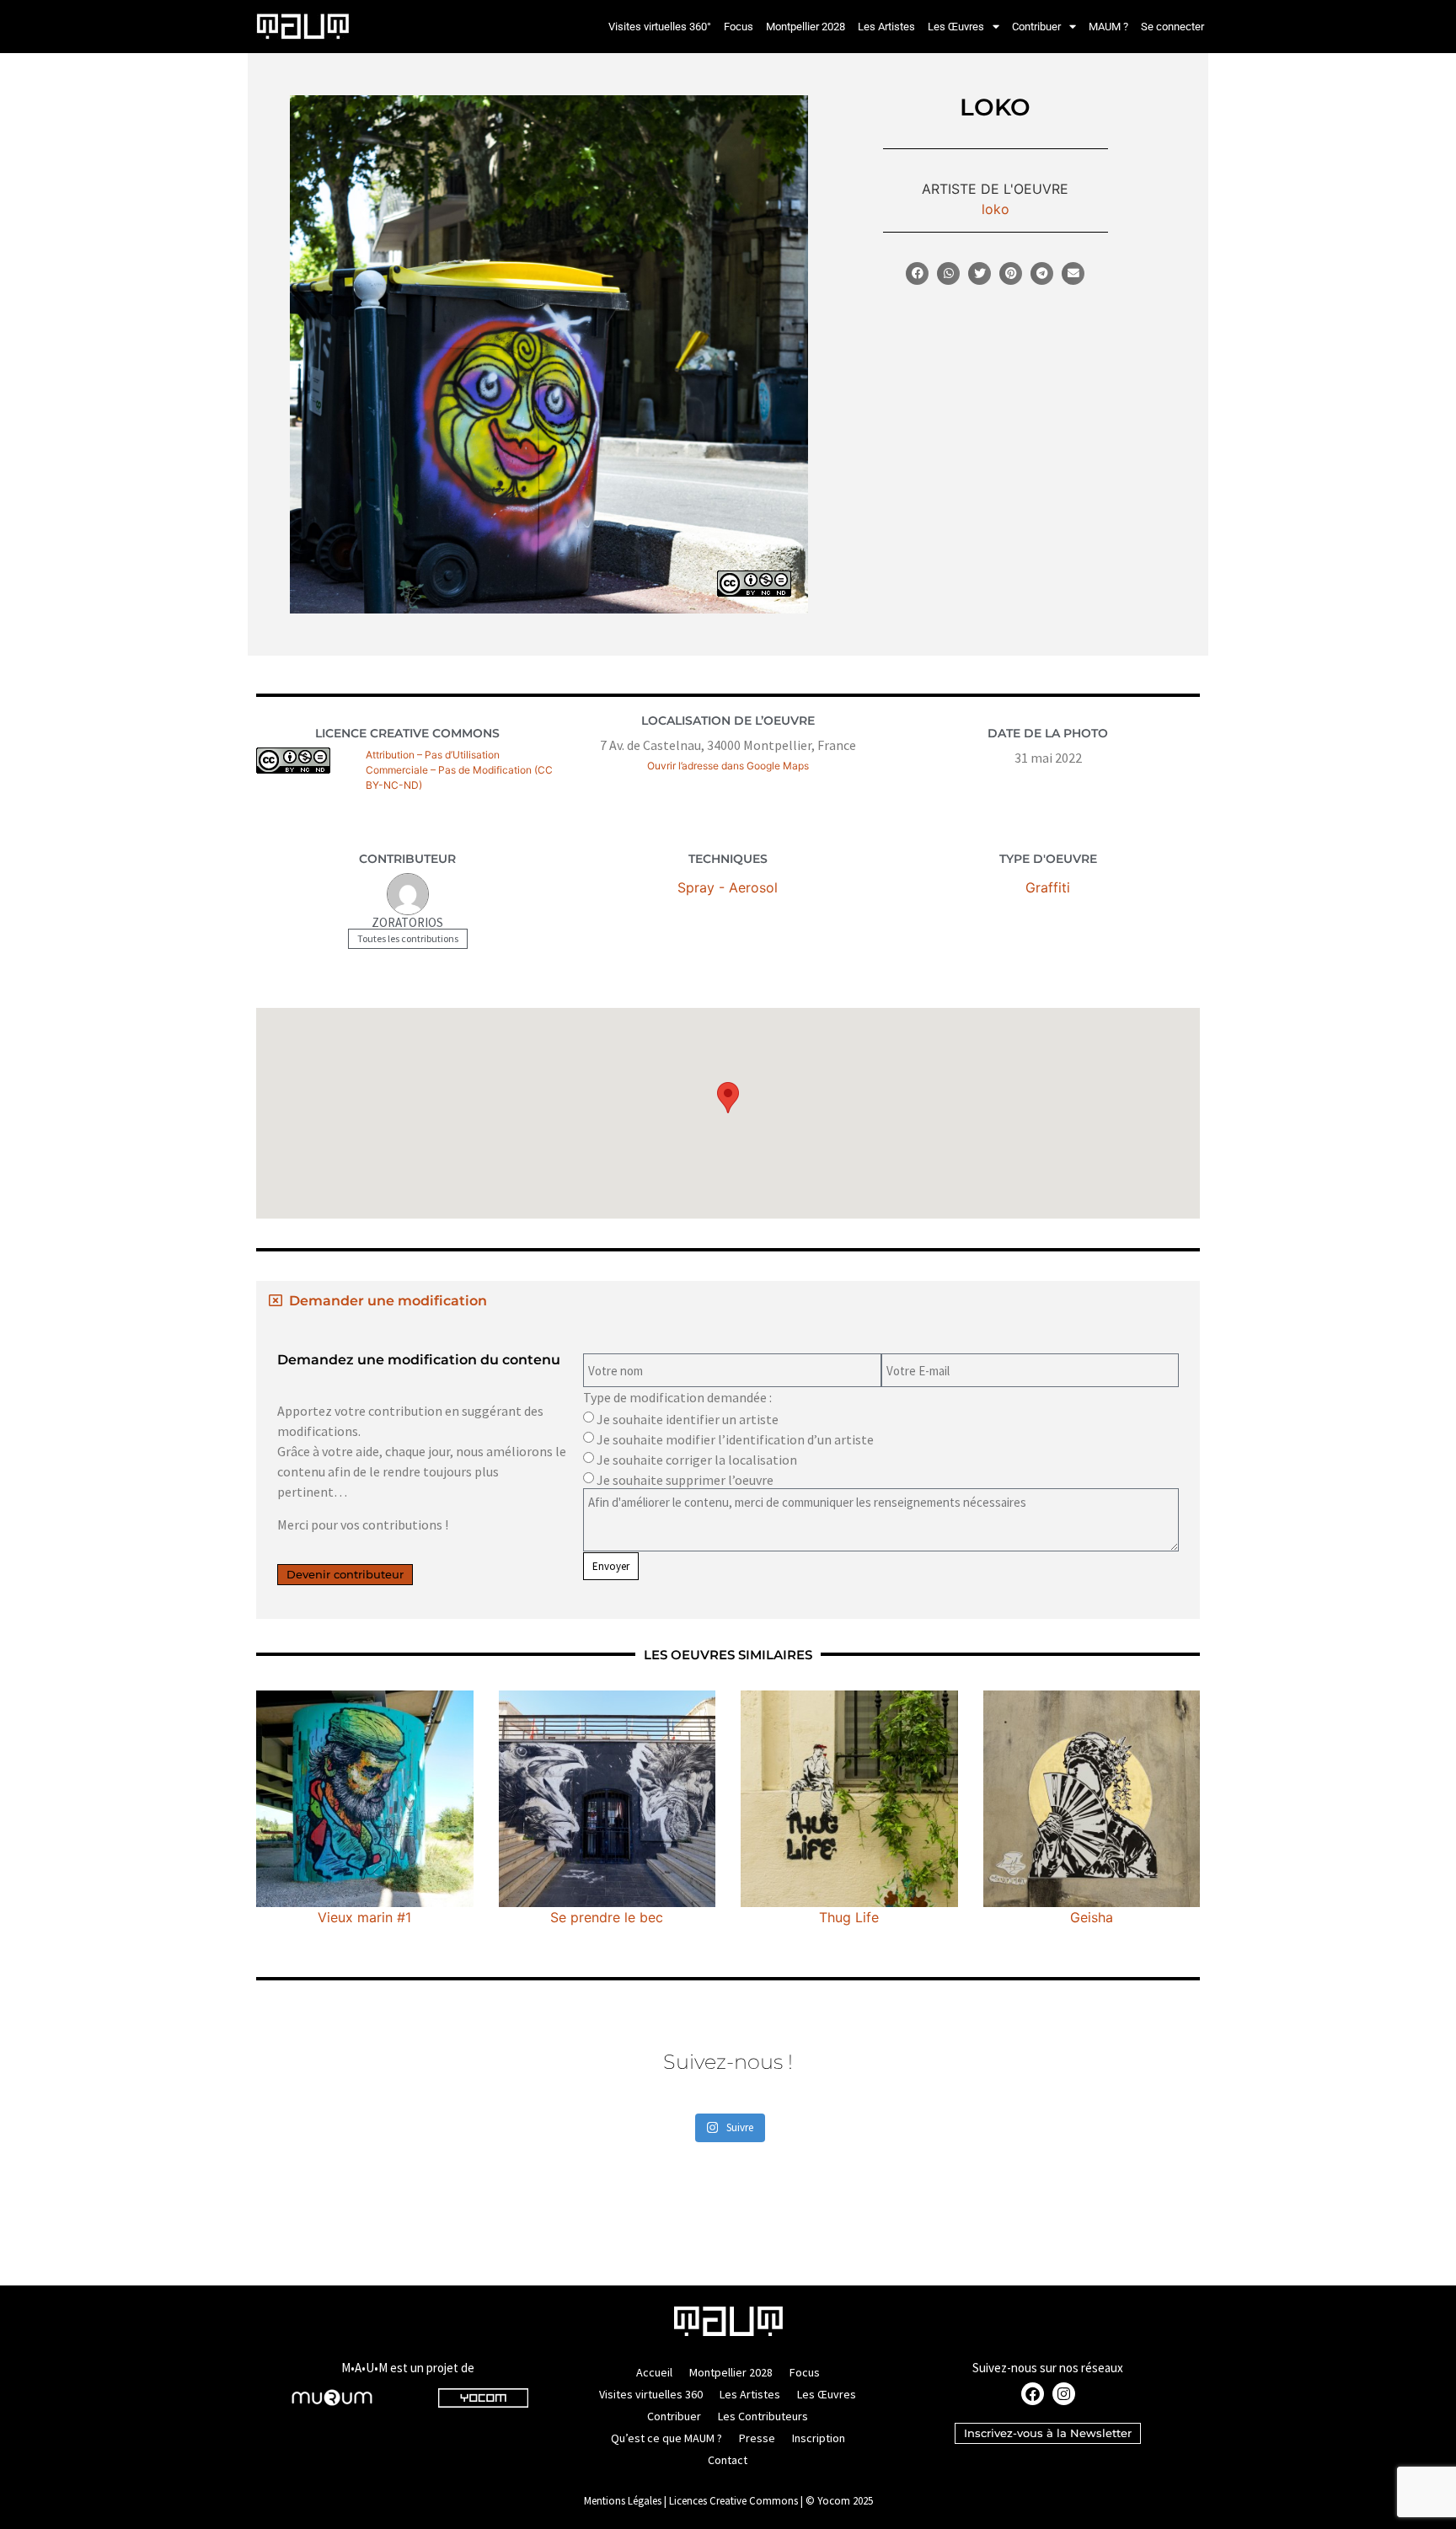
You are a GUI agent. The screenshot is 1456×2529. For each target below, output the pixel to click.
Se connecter (1172, 27)
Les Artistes (886, 27)
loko (996, 209)
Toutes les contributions (408, 938)
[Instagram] (1064, 2394)
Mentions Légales (623, 2501)
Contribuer (1036, 27)
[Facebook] (1033, 2394)
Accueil (654, 2372)
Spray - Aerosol (728, 887)
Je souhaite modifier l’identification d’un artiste (735, 1439)
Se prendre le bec (607, 1917)
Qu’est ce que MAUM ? (666, 2438)
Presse (757, 2438)
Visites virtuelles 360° (660, 27)
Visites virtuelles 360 (651, 2394)
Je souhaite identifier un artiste (688, 1419)
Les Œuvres (956, 27)
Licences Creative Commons (733, 2501)
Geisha (1092, 1917)
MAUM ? (1108, 27)
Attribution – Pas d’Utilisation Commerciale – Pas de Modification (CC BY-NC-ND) (459, 770)
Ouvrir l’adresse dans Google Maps (728, 766)
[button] (917, 273)
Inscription (819, 2438)
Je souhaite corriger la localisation (697, 1460)
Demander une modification (388, 1301)
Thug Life (849, 1917)
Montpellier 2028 (806, 27)
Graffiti (1048, 887)
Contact (728, 2460)
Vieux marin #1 (364, 1917)
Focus (739, 27)
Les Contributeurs (763, 2416)
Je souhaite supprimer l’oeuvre (685, 1480)
